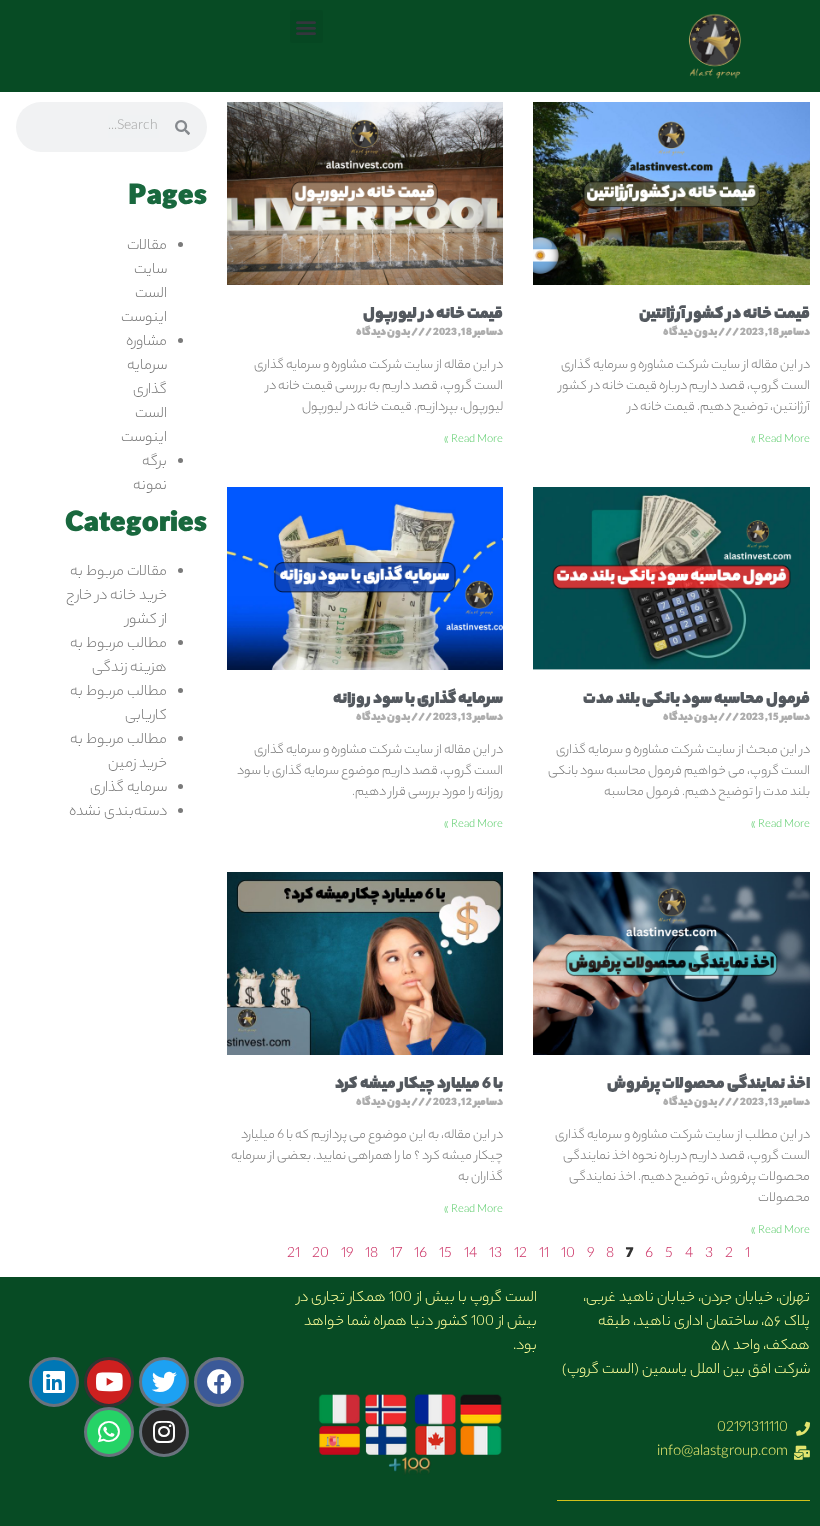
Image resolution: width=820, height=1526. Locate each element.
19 (347, 1255)
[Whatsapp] (109, 1432)
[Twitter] (164, 1382)
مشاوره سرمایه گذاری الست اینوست (144, 391)
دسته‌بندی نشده (118, 813)
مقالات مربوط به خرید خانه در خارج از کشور (116, 597)
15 (445, 1255)
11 (544, 1255)
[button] (306, 26)
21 (293, 1255)
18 (371, 1255)
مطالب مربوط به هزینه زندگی (118, 657)
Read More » (780, 440)
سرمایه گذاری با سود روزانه (418, 700)
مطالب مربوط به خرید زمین (118, 753)
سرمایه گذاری (128, 789)
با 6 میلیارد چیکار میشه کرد (419, 1085)
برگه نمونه (150, 475)
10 (568, 1255)
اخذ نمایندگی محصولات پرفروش (708, 1085)
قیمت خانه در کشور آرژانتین (724, 315)
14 (470, 1255)
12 (520, 1255)
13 (495, 1255)
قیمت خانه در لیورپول (433, 315)
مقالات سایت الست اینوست (144, 283)
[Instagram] (164, 1432)
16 (420, 1255)
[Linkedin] (54, 1382)
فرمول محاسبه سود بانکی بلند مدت (696, 700)
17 (396, 1255)
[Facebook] (219, 1382)
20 (320, 1255)
